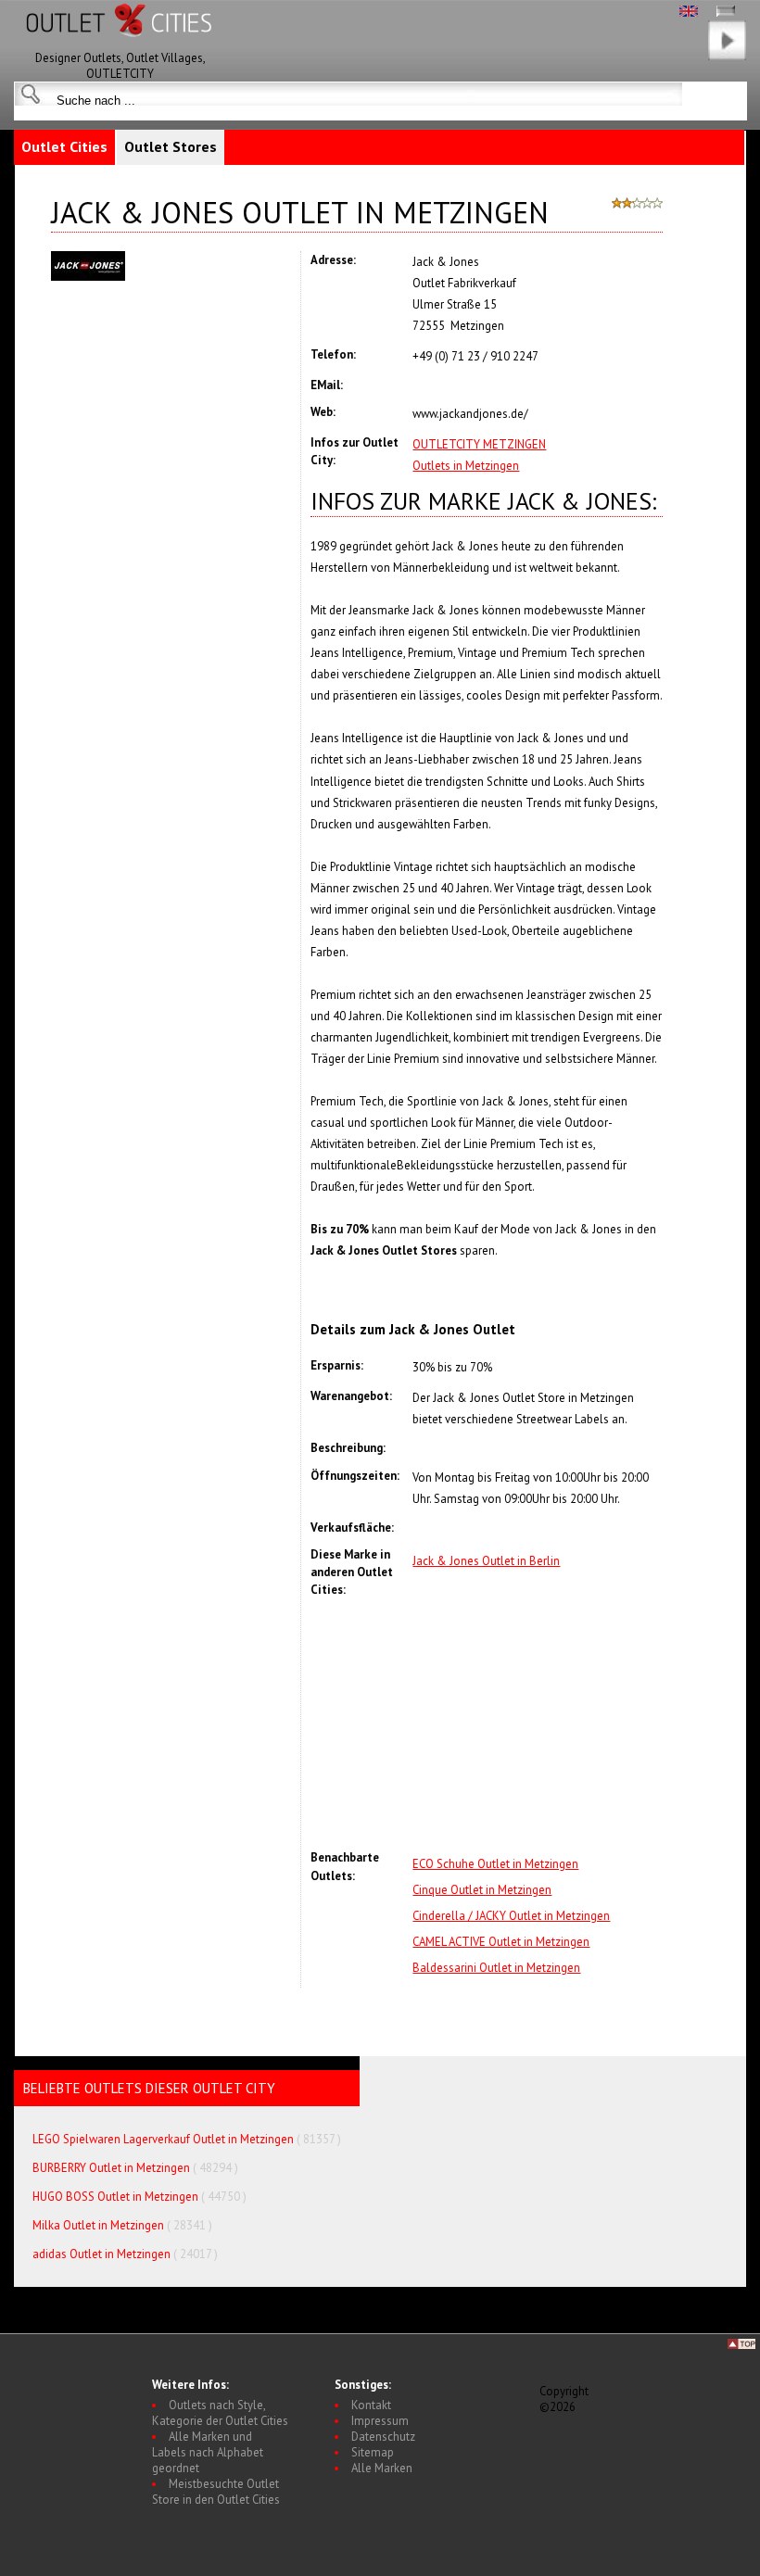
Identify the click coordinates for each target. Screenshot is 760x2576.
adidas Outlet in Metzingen (101, 2254)
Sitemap (373, 2452)
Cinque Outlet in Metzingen (482, 1890)
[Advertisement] (538, 1724)
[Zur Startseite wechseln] (120, 46)
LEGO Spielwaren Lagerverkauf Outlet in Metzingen (163, 2139)
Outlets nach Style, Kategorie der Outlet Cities (220, 2413)
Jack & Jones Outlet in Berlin (486, 1561)
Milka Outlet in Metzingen (98, 2225)
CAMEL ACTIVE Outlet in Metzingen (501, 1942)
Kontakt (371, 2405)
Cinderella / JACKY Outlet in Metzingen (511, 1916)
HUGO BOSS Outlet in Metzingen (115, 2197)
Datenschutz (383, 2437)
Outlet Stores (171, 146)
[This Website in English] (689, 13)
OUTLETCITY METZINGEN (479, 444)
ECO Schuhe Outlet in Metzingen (495, 1864)
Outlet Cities (64, 146)
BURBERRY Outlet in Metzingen (111, 2168)
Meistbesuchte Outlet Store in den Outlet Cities (216, 2492)
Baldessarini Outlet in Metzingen (496, 1968)
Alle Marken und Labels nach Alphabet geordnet (208, 2452)
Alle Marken (382, 2468)
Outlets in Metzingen (466, 466)
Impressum (380, 2421)
